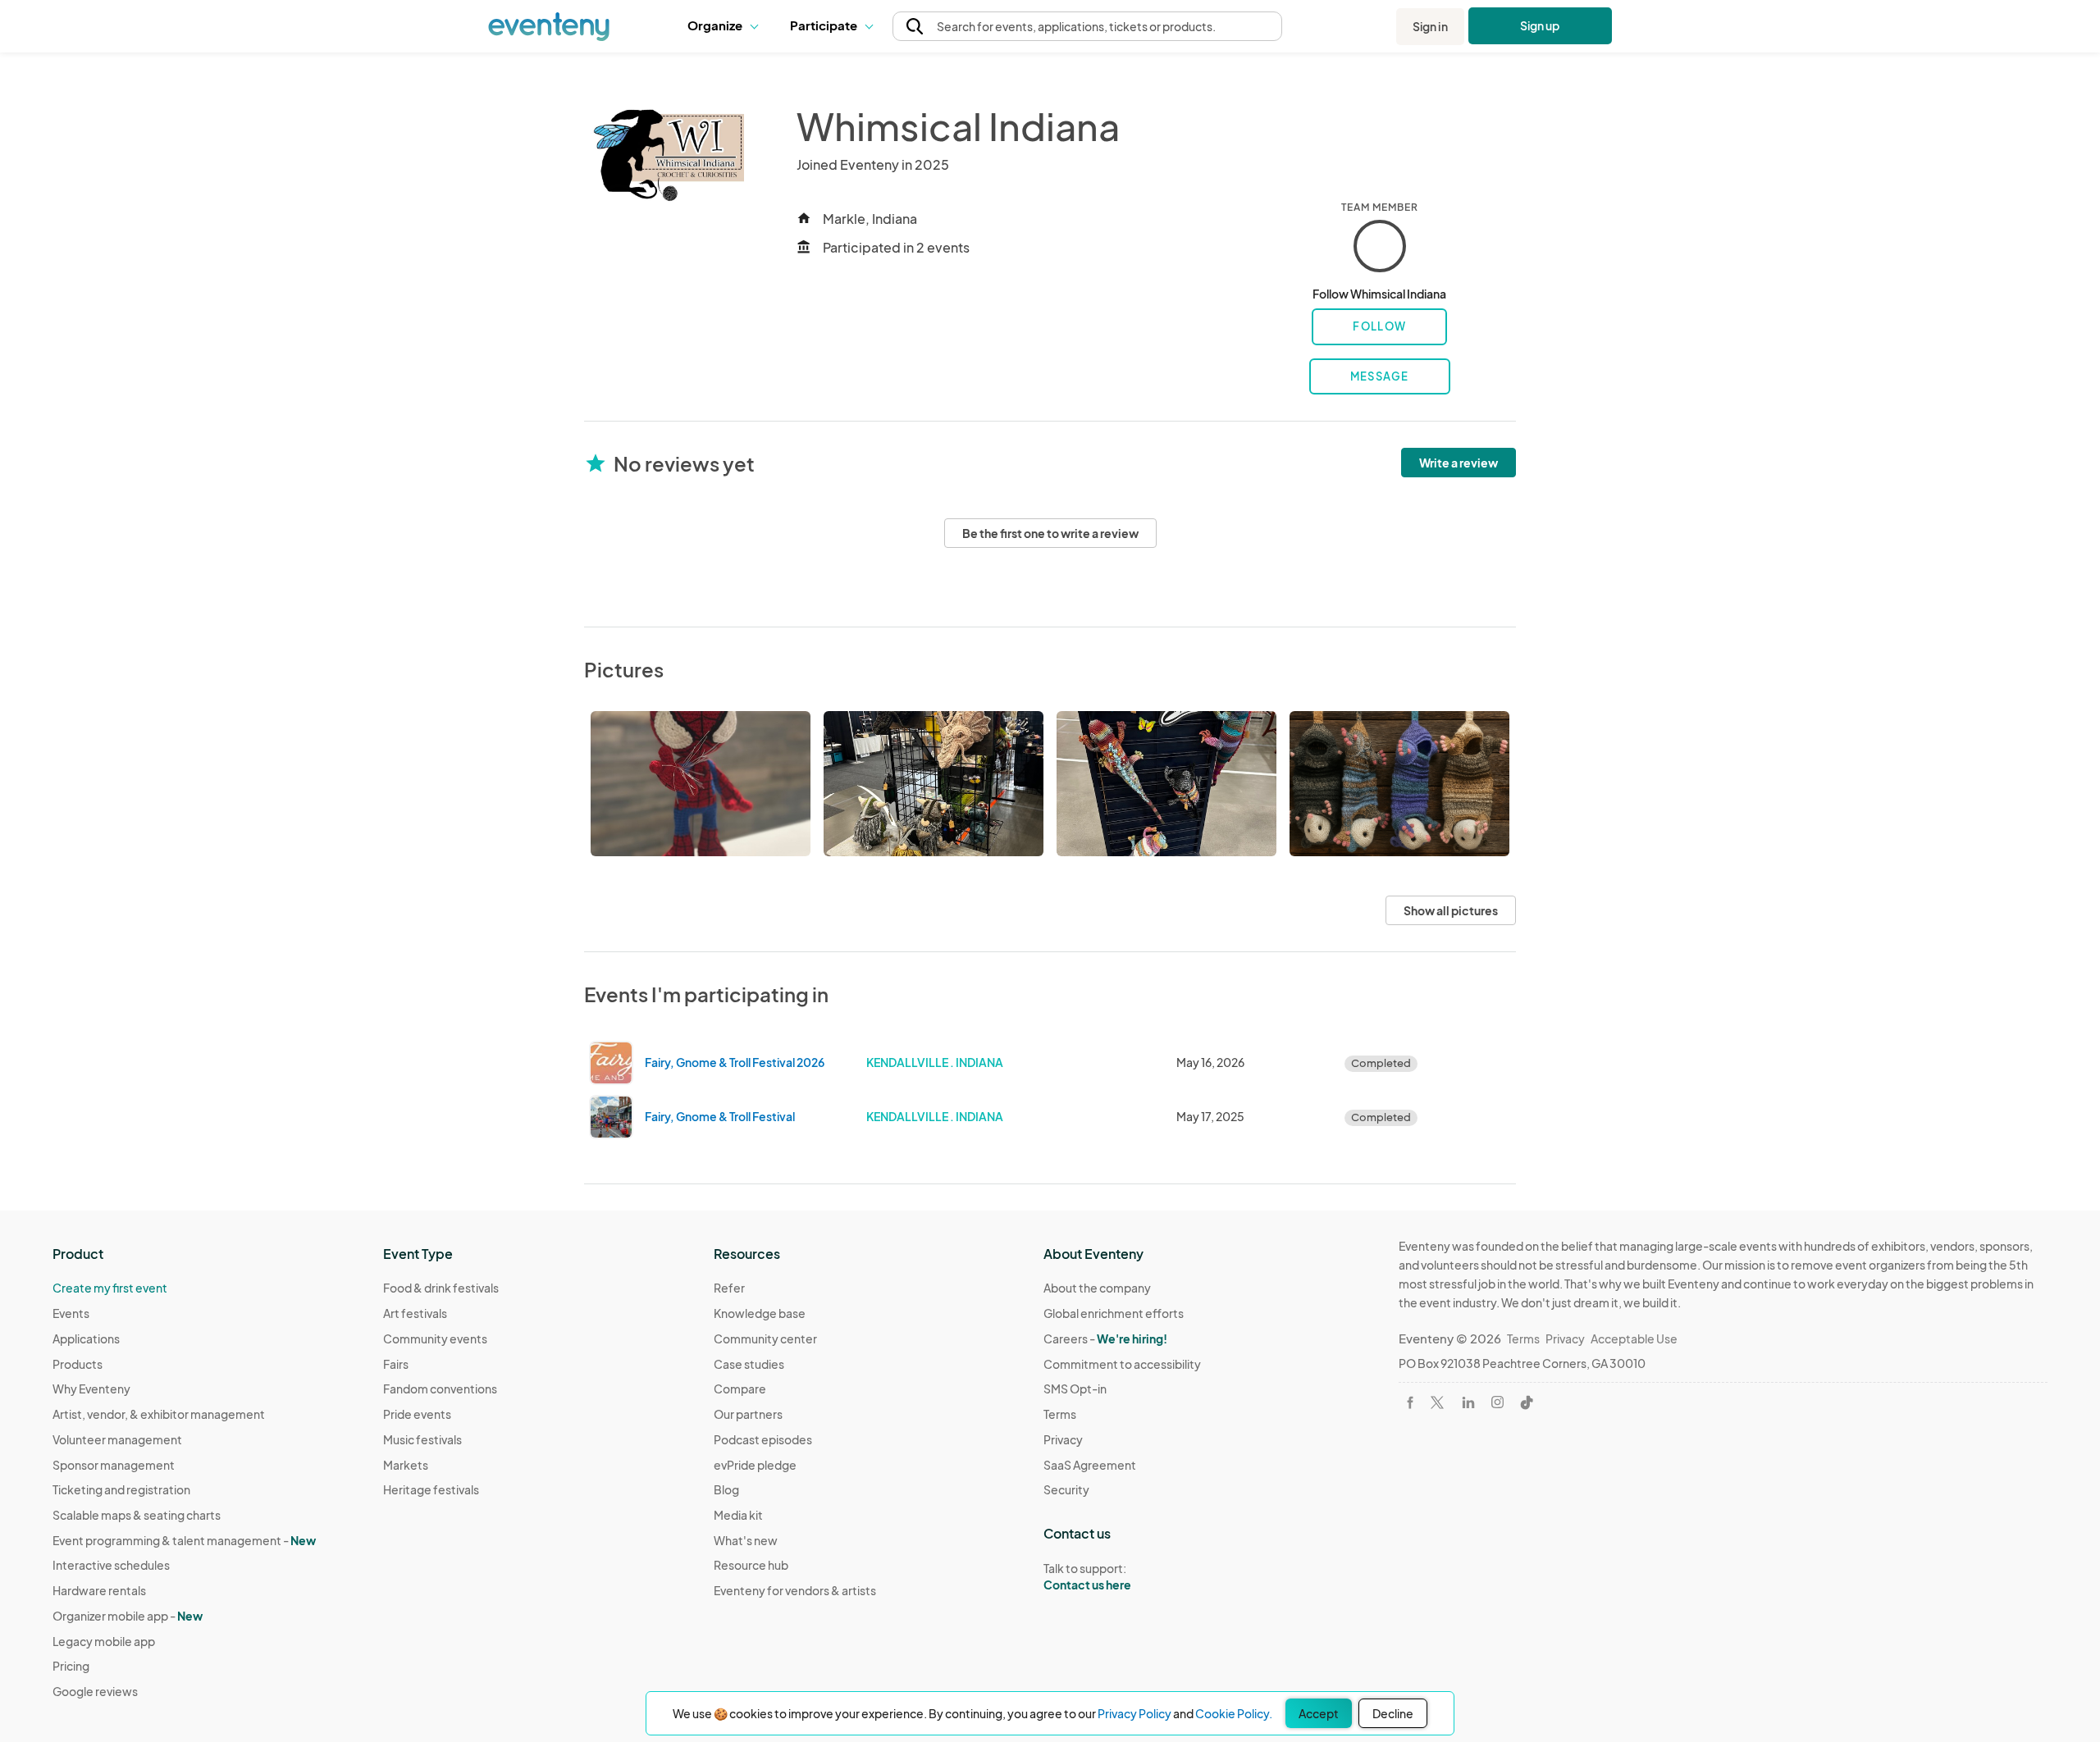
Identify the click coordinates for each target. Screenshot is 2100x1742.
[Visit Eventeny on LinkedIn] (1468, 1402)
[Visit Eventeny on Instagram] (1497, 1402)
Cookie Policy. (1234, 1713)
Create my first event (110, 1288)
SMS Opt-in (1075, 1389)
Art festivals (415, 1313)
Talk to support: (1087, 1577)
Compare (740, 1389)
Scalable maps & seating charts (137, 1515)
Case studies (749, 1364)
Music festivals (422, 1439)
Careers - (1105, 1338)
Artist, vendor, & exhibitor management (159, 1414)
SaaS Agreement (1090, 1465)
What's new (746, 1540)
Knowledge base (760, 1313)
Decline (1393, 1713)
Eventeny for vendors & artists (795, 1590)
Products (78, 1364)
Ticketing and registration (121, 1489)
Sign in (1430, 26)
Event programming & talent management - (184, 1540)
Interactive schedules (111, 1565)
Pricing (71, 1666)
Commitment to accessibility (1122, 1364)
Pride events (417, 1414)
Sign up (1540, 25)
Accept (1319, 1713)
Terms (1060, 1414)
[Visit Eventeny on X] (1437, 1402)
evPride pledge (755, 1465)
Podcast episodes (763, 1439)
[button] (726, 26)
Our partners (748, 1414)
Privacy (1063, 1439)
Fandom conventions (440, 1389)
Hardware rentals (99, 1590)
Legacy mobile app (104, 1641)
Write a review (1459, 463)
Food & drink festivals (441, 1288)
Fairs (396, 1364)
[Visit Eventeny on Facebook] (1410, 1402)
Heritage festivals (431, 1489)
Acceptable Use (1634, 1338)
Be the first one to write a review (1050, 533)
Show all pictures (1451, 910)
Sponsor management (114, 1465)
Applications (86, 1338)
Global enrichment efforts (1114, 1313)
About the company (1097, 1288)
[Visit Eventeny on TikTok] (1527, 1402)
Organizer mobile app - (128, 1616)
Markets (406, 1465)
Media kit (738, 1515)
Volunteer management (117, 1439)
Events (71, 1313)
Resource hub (751, 1565)
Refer (729, 1288)
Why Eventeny (91, 1389)
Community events (435, 1338)
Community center (765, 1338)
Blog (726, 1489)
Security (1066, 1489)
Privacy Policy (1134, 1713)
